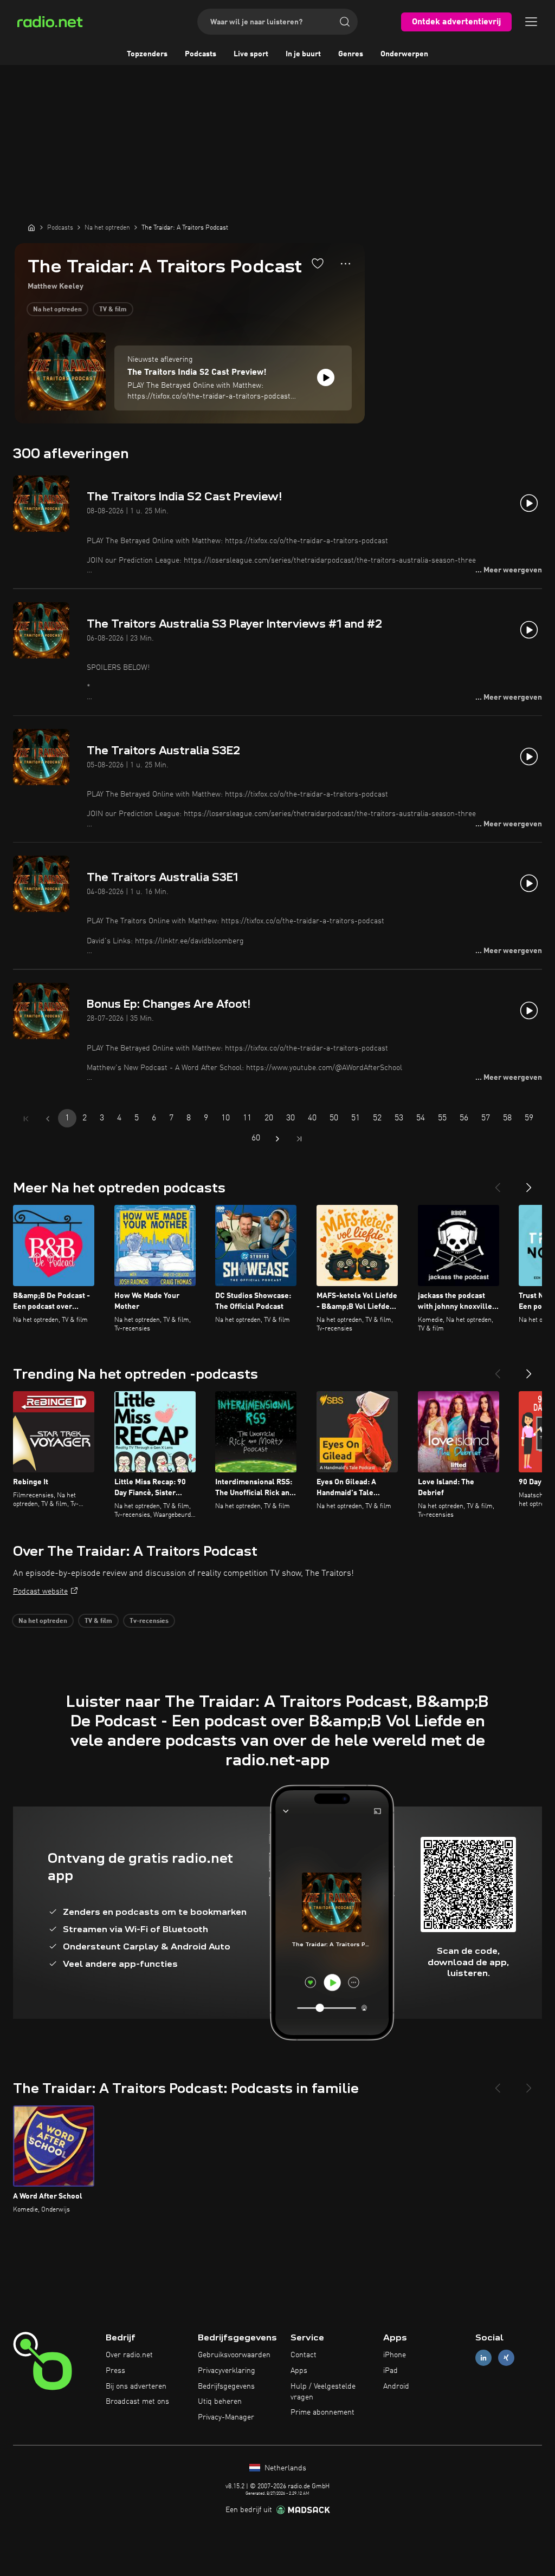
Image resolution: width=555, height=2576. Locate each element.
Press (115, 2371)
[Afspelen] (326, 377)
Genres (351, 54)
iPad (391, 2371)
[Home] (31, 227)
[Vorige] (498, 1183)
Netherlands (284, 2468)
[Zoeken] (345, 22)
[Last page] (299, 1139)
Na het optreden (57, 310)
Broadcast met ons (137, 2402)
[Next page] (277, 1139)
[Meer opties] (346, 264)
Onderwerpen (404, 54)
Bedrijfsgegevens (226, 2386)
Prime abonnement (322, 2412)
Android (396, 2386)
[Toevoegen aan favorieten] (318, 263)
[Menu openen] (531, 22)
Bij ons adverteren (136, 2386)
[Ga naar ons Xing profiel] (506, 2358)
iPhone (395, 2355)
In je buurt (303, 54)
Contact (304, 2355)
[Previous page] (48, 1119)
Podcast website (40, 1592)
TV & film (113, 310)
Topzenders (147, 54)
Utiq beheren (220, 2402)
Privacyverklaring (227, 2371)
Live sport (251, 54)
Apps (299, 2371)
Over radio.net (129, 2355)
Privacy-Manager (226, 2417)
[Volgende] (529, 1183)
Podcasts (201, 54)
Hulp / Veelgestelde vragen (323, 2392)
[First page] (26, 1119)
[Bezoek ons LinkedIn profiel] (483, 2358)
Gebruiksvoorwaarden (234, 2355)
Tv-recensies (149, 1621)
